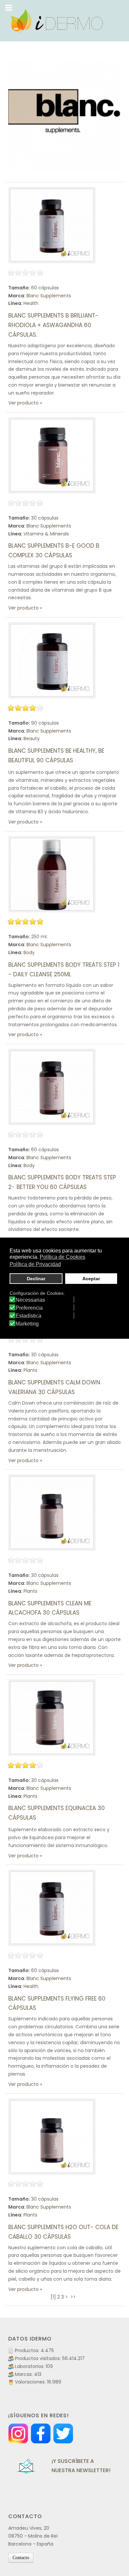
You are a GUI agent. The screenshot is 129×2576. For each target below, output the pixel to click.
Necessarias (30, 1300)
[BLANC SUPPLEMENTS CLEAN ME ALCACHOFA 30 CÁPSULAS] (52, 1513)
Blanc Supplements (49, 296)
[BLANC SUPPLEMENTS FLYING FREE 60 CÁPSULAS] (52, 1908)
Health (31, 303)
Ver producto (23, 403)
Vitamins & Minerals (46, 534)
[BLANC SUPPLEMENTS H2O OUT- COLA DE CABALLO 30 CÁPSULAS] (52, 2137)
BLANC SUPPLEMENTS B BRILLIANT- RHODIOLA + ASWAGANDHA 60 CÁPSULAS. (53, 325)
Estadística (28, 1316)
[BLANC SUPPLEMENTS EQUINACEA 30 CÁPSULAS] (52, 1718)
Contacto (21, 2558)
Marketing (27, 1324)
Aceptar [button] (91, 1279)
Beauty (32, 739)
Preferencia (29, 1308)
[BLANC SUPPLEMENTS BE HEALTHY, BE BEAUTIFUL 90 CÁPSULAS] (52, 660)
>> (74, 2297)
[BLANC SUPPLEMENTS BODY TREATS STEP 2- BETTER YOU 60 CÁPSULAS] (52, 1087)
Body (29, 952)
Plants (30, 1370)
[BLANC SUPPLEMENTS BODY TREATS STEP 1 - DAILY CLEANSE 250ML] (52, 874)
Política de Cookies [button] (63, 1257)
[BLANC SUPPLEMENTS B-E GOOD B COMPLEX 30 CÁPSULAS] (52, 455)
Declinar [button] (36, 1279)
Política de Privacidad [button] (35, 1264)
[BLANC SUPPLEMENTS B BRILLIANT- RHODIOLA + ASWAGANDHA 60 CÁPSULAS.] (52, 225)
